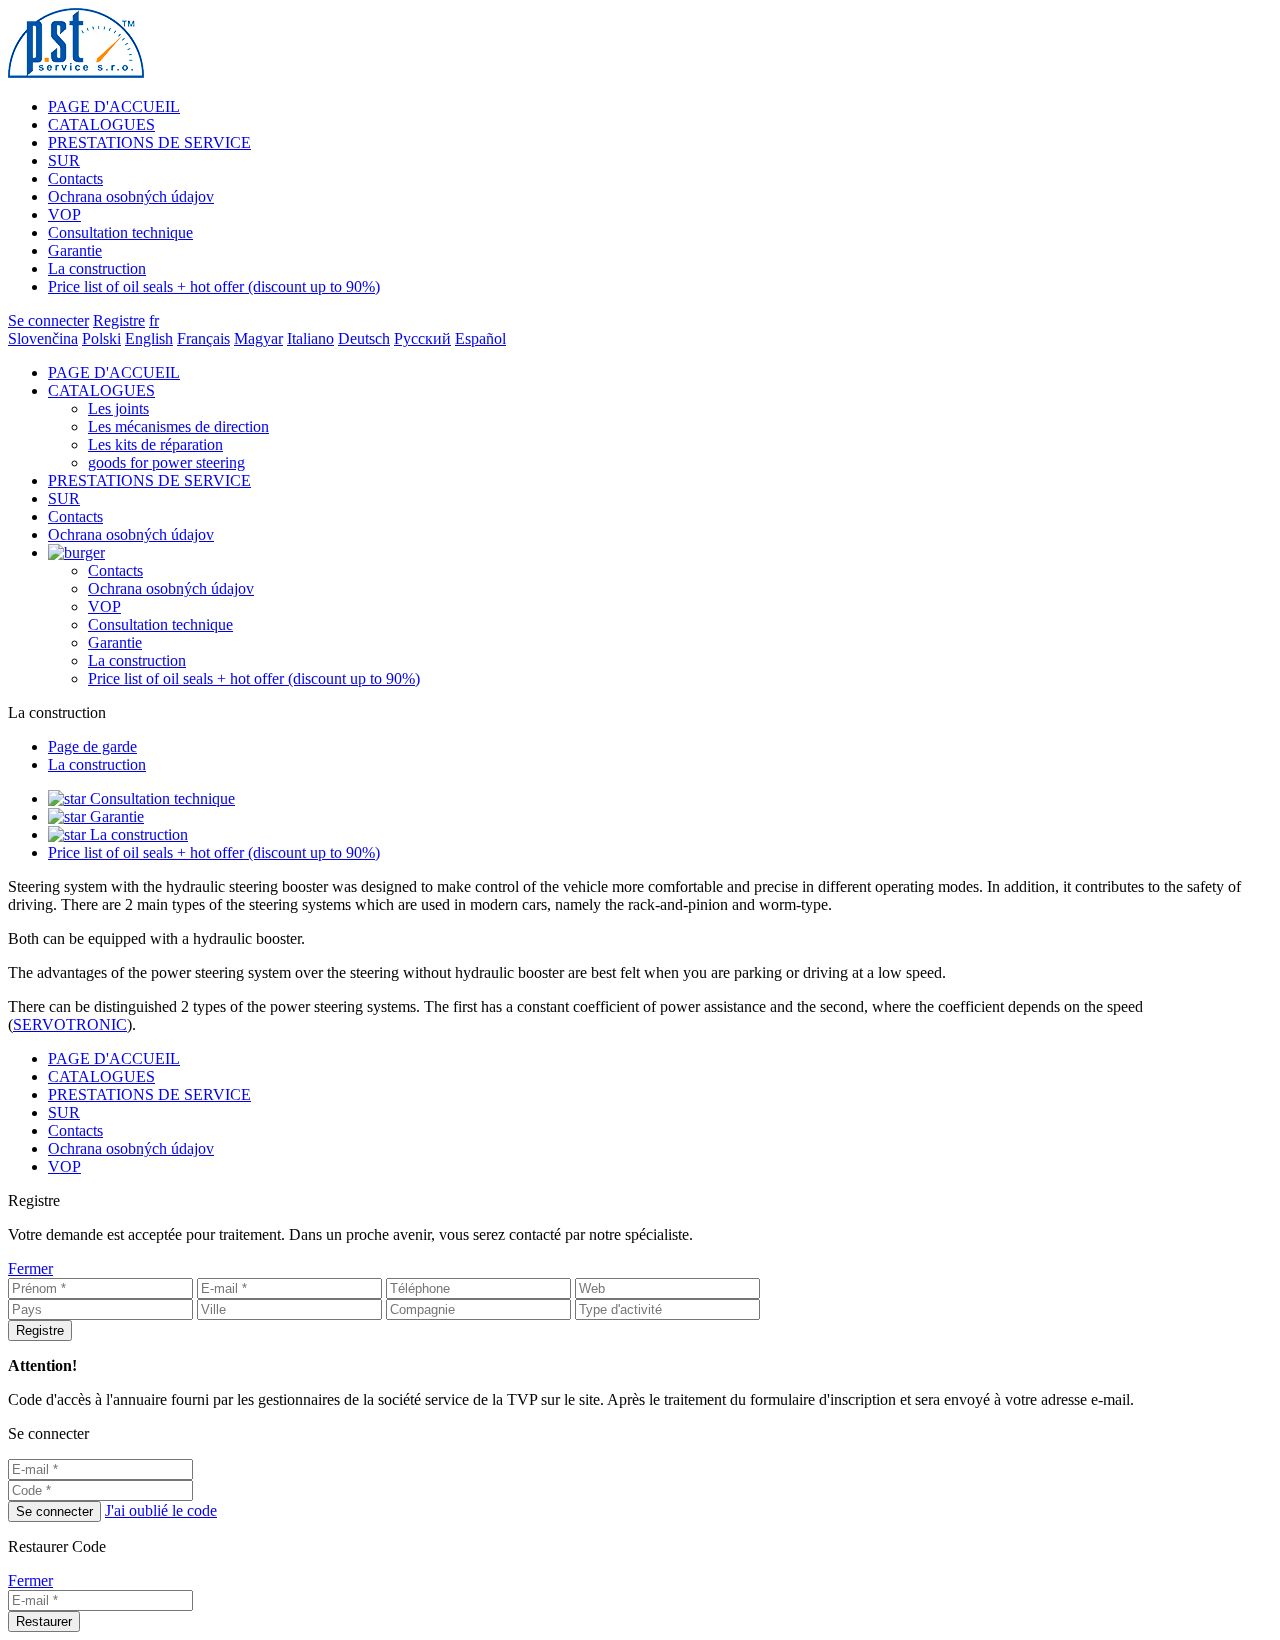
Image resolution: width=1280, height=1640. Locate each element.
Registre (119, 320)
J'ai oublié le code (161, 1510)
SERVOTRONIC (70, 1024)
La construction (97, 268)
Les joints (118, 408)
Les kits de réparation (155, 444)
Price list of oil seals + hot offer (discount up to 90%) (214, 286)
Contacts (75, 178)
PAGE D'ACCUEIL (114, 106)
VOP (64, 214)
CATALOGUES (101, 124)
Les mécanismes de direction (178, 426)
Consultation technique (120, 232)
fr (154, 320)
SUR (64, 160)
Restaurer (44, 1621)
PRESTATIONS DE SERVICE (149, 142)
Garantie (75, 250)
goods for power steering (166, 462)
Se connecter (48, 320)
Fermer (30, 1268)
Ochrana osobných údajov (131, 196)
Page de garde (92, 746)
